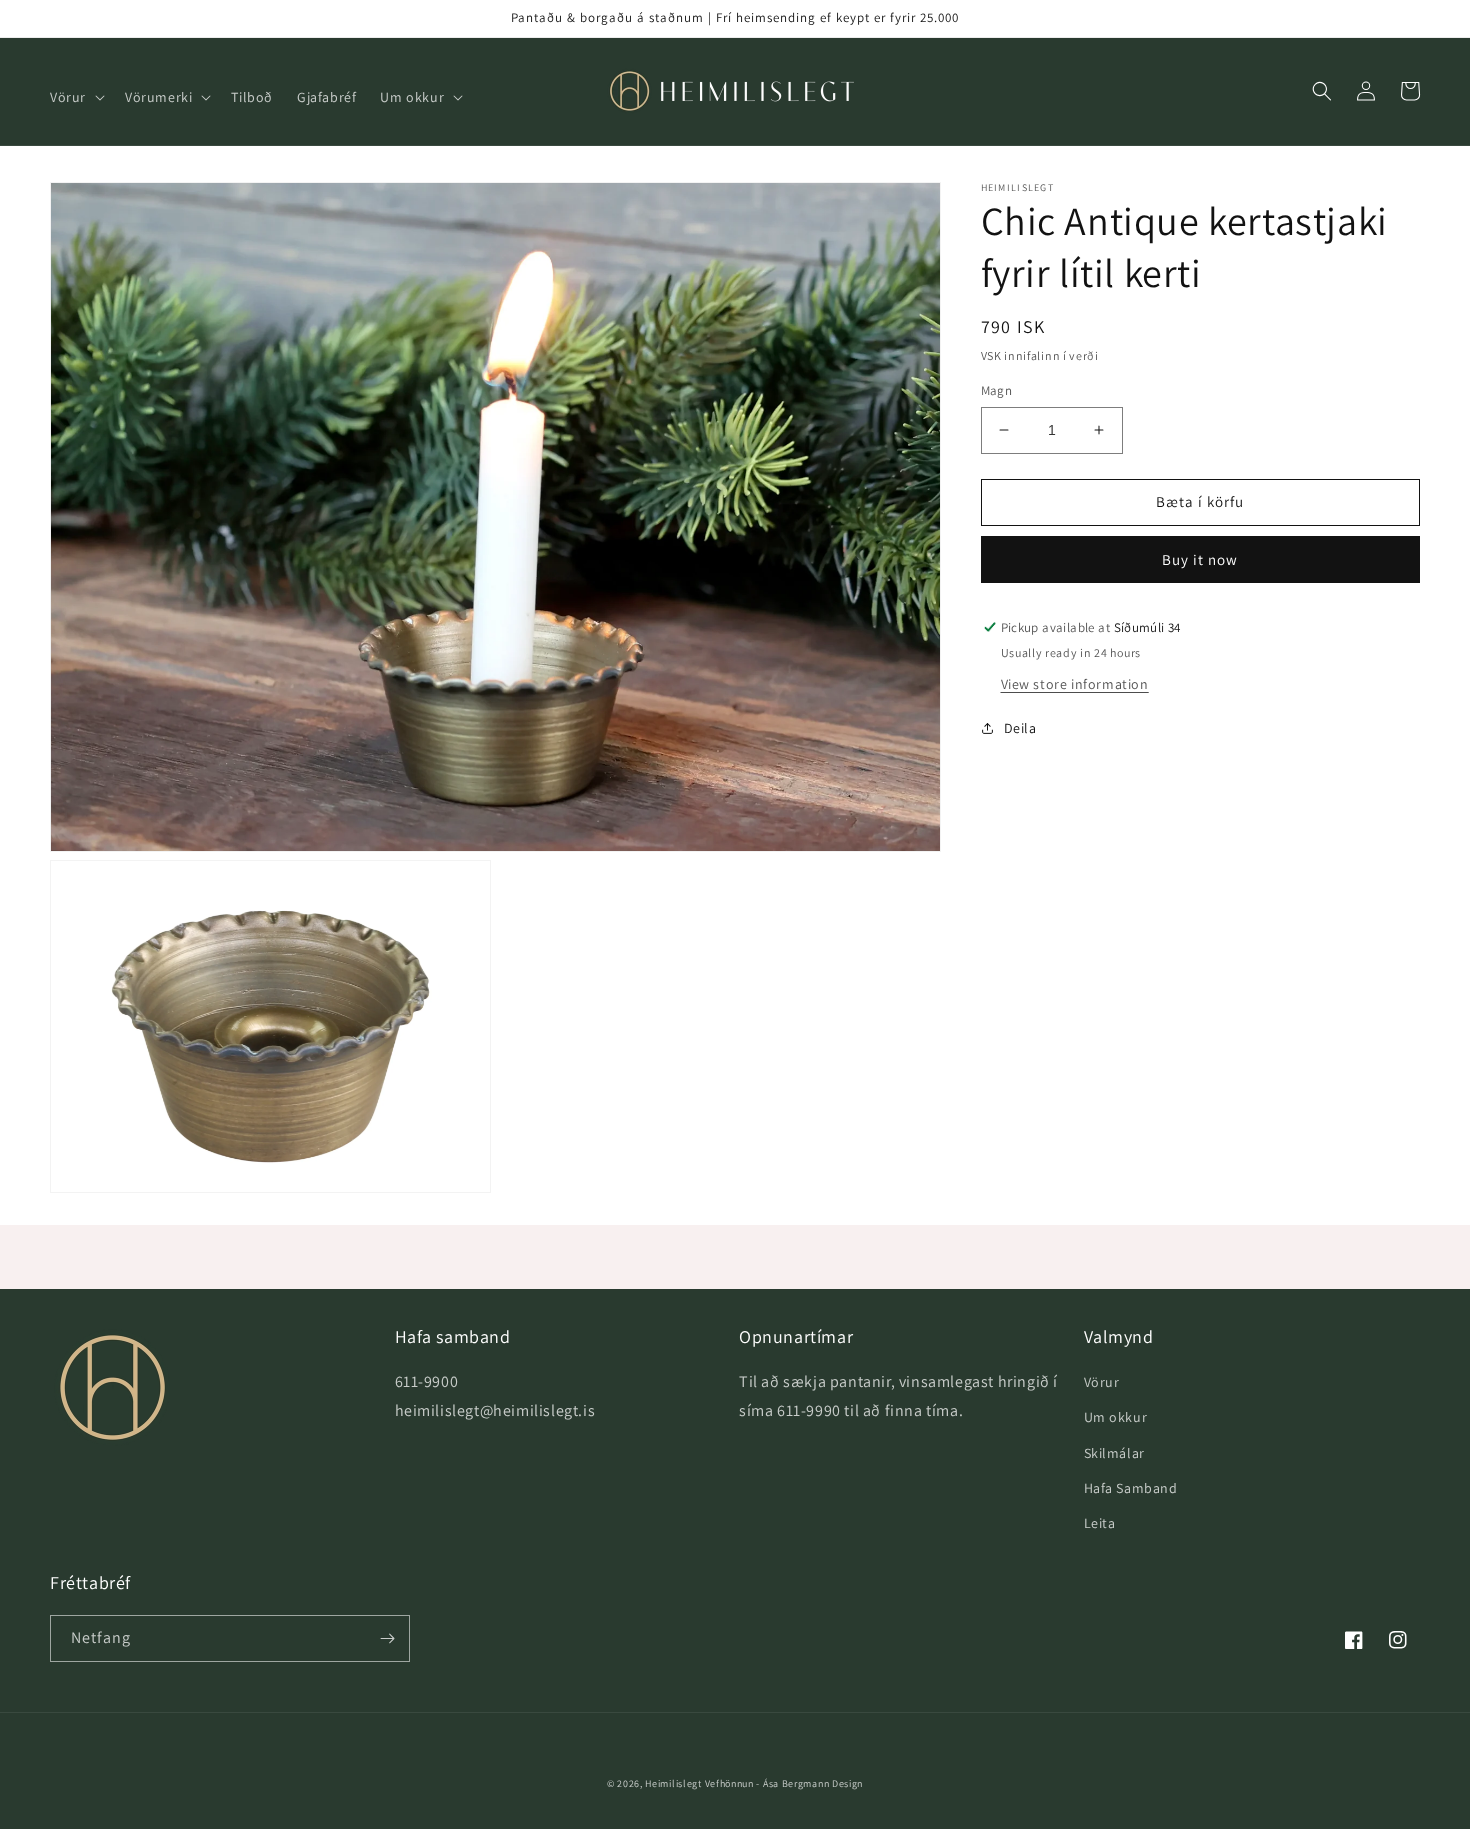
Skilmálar (1114, 1453)
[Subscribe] (387, 1638)
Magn (997, 390)
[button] (75, 97)
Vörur (1102, 1382)
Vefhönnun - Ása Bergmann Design (784, 1783)
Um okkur (1116, 1417)
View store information (1075, 684)
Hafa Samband (1131, 1488)
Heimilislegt (673, 1783)
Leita (1100, 1523)
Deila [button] (1020, 728)
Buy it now (1200, 559)
